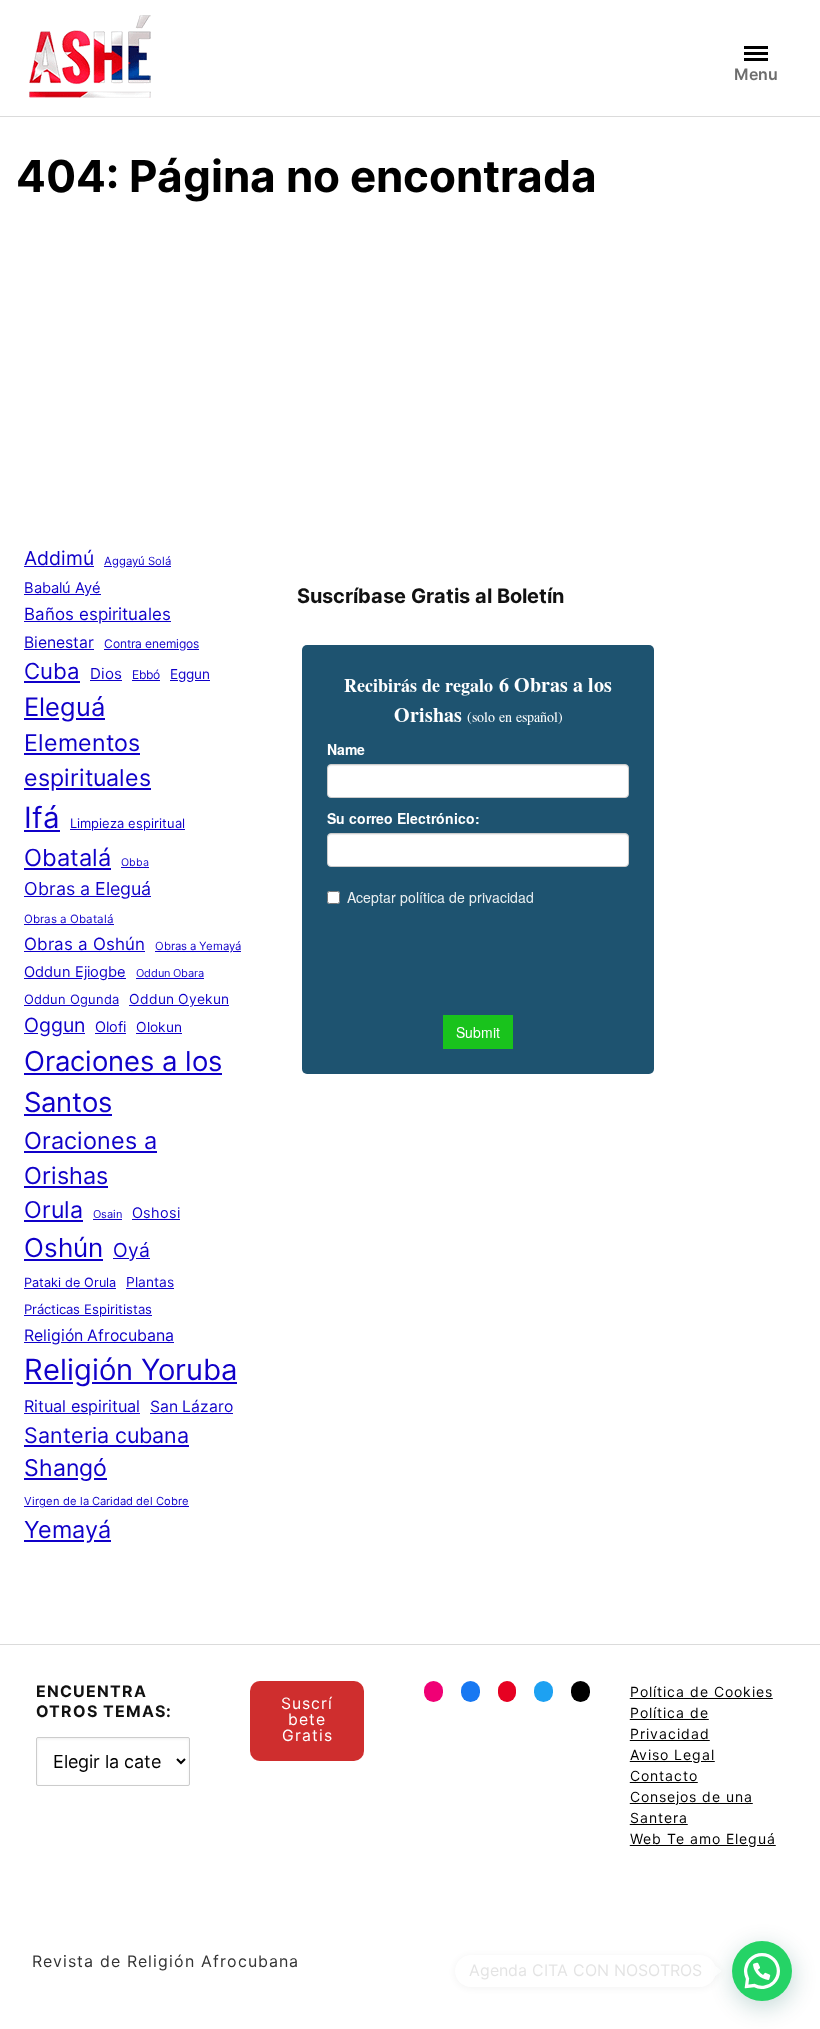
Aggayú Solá (137, 561)
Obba (135, 862)
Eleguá (64, 706)
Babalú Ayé (62, 588)
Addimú (59, 558)
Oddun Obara (170, 973)
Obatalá (67, 857)
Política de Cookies (701, 1691)
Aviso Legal (672, 1754)
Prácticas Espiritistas (88, 1309)
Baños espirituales (97, 614)
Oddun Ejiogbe (75, 972)
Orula (53, 1210)
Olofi (110, 1027)
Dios (106, 673)
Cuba (52, 671)
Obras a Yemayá (198, 946)
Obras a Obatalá (69, 919)
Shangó (65, 1468)
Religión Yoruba (130, 1369)
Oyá (131, 1250)
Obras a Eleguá (87, 888)
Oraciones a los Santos (123, 1081)
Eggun (190, 674)
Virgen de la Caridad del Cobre (106, 1501)
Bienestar (59, 642)
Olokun (159, 1027)
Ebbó (146, 674)
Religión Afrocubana (99, 1335)
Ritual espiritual (82, 1406)
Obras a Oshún (84, 944)
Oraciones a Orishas (90, 1158)
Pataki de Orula (70, 1282)
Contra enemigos (151, 643)
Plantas (150, 1282)
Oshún (63, 1247)
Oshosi (156, 1213)
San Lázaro (191, 1406)
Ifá (42, 817)
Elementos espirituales (87, 760)
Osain (107, 1214)
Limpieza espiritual (127, 823)
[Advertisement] (410, 370)
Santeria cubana (106, 1435)
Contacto (664, 1775)
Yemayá (67, 1529)
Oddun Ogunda (71, 999)
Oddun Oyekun (179, 999)
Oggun (54, 1025)
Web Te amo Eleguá (703, 1838)
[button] (762, 1971)
